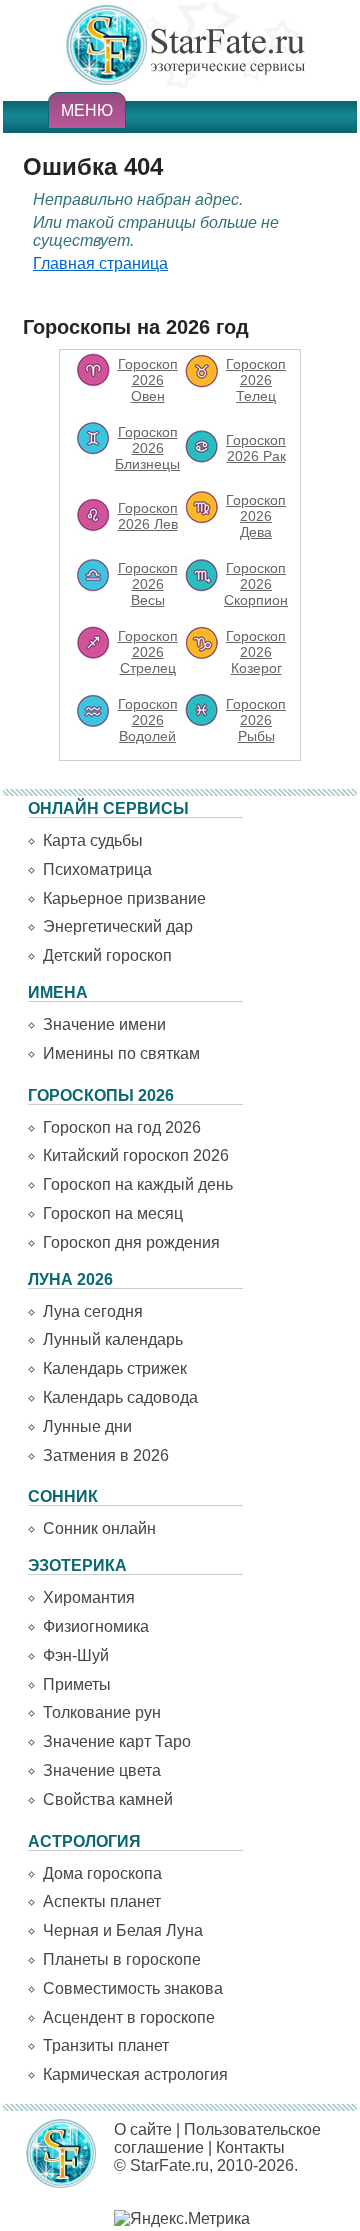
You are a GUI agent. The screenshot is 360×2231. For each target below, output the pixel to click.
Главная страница (100, 263)
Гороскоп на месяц (113, 1213)
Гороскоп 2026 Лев (148, 516)
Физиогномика (96, 1626)
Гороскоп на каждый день (138, 1184)
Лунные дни (87, 1426)
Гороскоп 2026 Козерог (256, 652)
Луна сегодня (93, 1311)
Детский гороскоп (107, 955)
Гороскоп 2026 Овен (148, 380)
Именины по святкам (121, 1053)
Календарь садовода (120, 1397)
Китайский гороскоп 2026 (136, 1155)
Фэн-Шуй (76, 1655)
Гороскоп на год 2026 (122, 1127)
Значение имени (104, 1024)
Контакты (250, 2147)
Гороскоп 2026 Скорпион (256, 584)
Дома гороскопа (102, 1873)
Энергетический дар (118, 926)
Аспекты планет (102, 1901)
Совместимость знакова (133, 1988)
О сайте (143, 2129)
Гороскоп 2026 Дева (256, 516)
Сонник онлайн (99, 1528)
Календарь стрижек (115, 1368)
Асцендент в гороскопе (129, 2017)
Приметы (77, 1684)
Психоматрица (97, 869)
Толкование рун (102, 1712)
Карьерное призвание (124, 898)
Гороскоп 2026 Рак (256, 448)
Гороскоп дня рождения (131, 1242)
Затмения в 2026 (106, 1455)
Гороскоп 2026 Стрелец (148, 652)
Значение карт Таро (117, 1741)
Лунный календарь (113, 1339)
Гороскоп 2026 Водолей (148, 720)
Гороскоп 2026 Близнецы (147, 448)
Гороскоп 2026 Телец (256, 380)
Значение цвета (102, 1770)
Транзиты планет (106, 2045)
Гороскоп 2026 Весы (148, 584)
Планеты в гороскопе (122, 1959)
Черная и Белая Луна (123, 1930)
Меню (87, 110)
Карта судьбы (93, 840)
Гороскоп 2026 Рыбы (256, 720)
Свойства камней (108, 1799)
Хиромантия (89, 1597)
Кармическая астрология (135, 2074)
